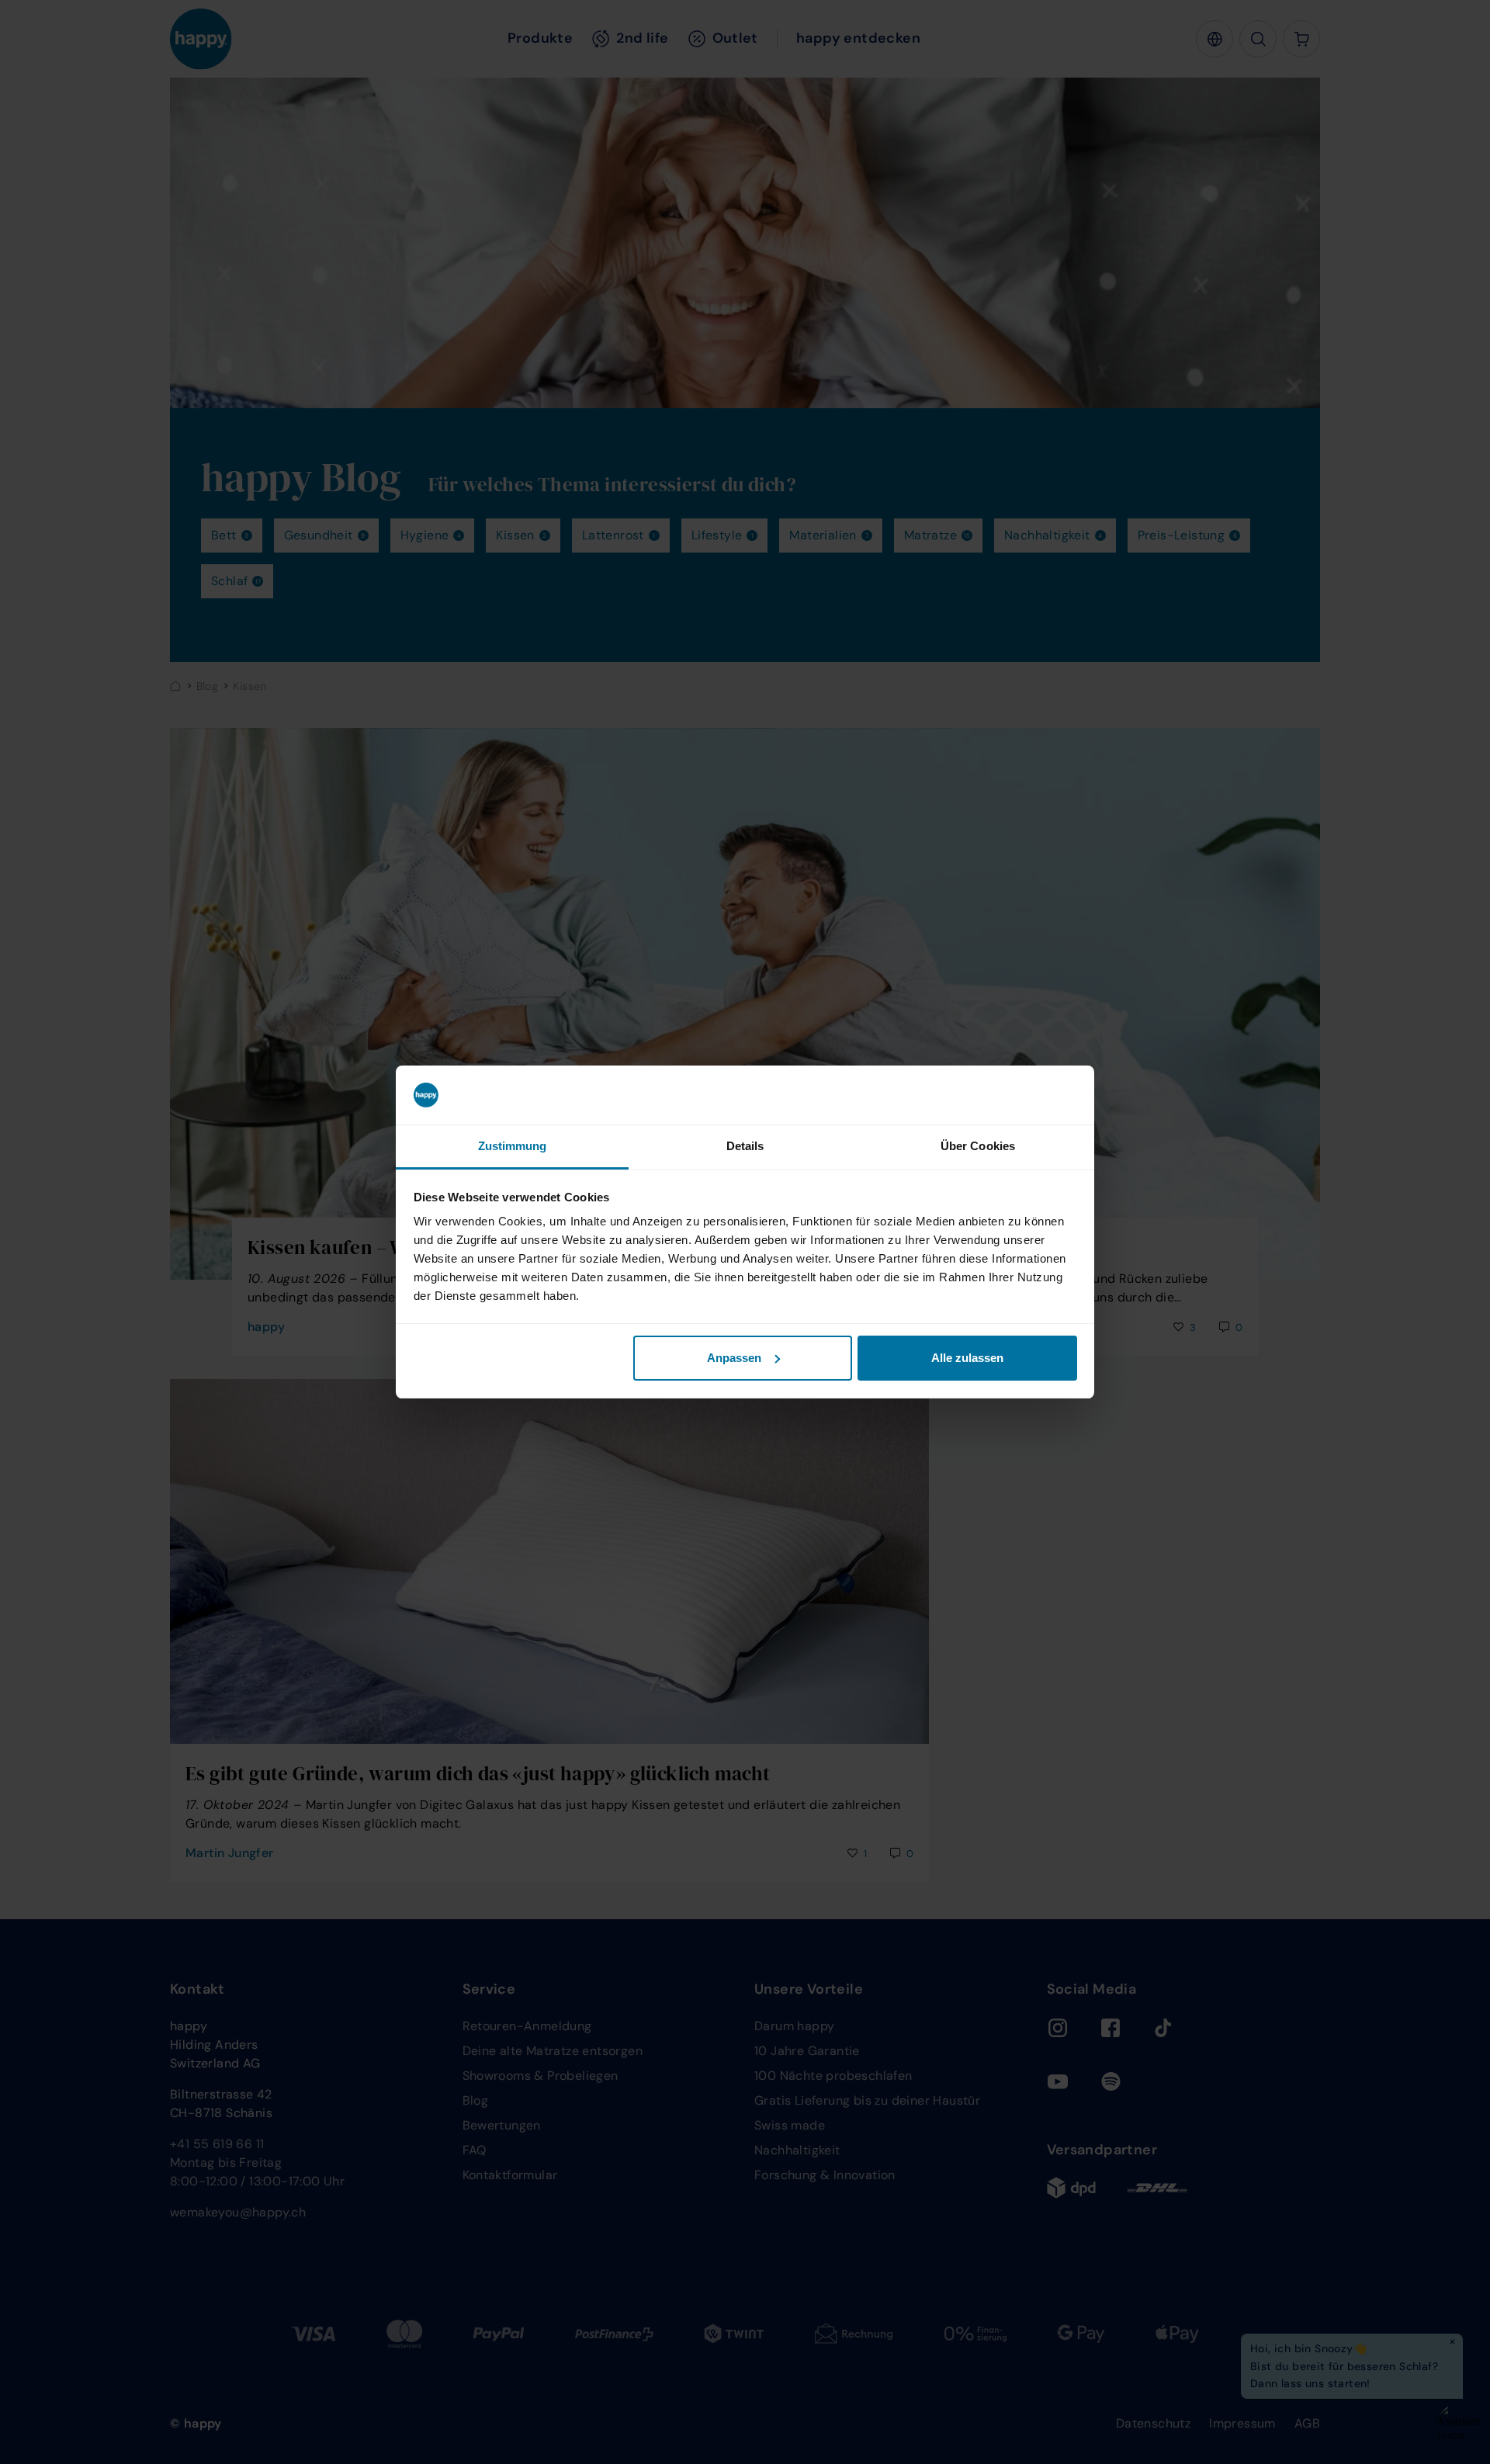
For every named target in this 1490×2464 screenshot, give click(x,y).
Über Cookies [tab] (978, 1146)
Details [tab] (745, 1146)
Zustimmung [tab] (513, 1146)
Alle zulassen (967, 1358)
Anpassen (734, 1358)
